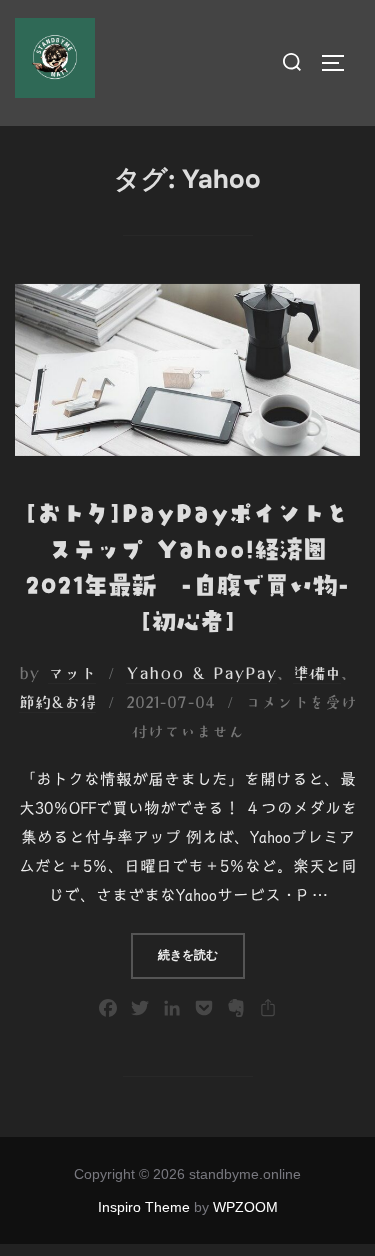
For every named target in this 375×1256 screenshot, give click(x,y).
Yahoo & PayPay (201, 673)
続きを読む (201, 954)
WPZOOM (245, 1207)
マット (72, 673)
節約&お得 (57, 702)
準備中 (317, 673)
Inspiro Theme (144, 1207)
